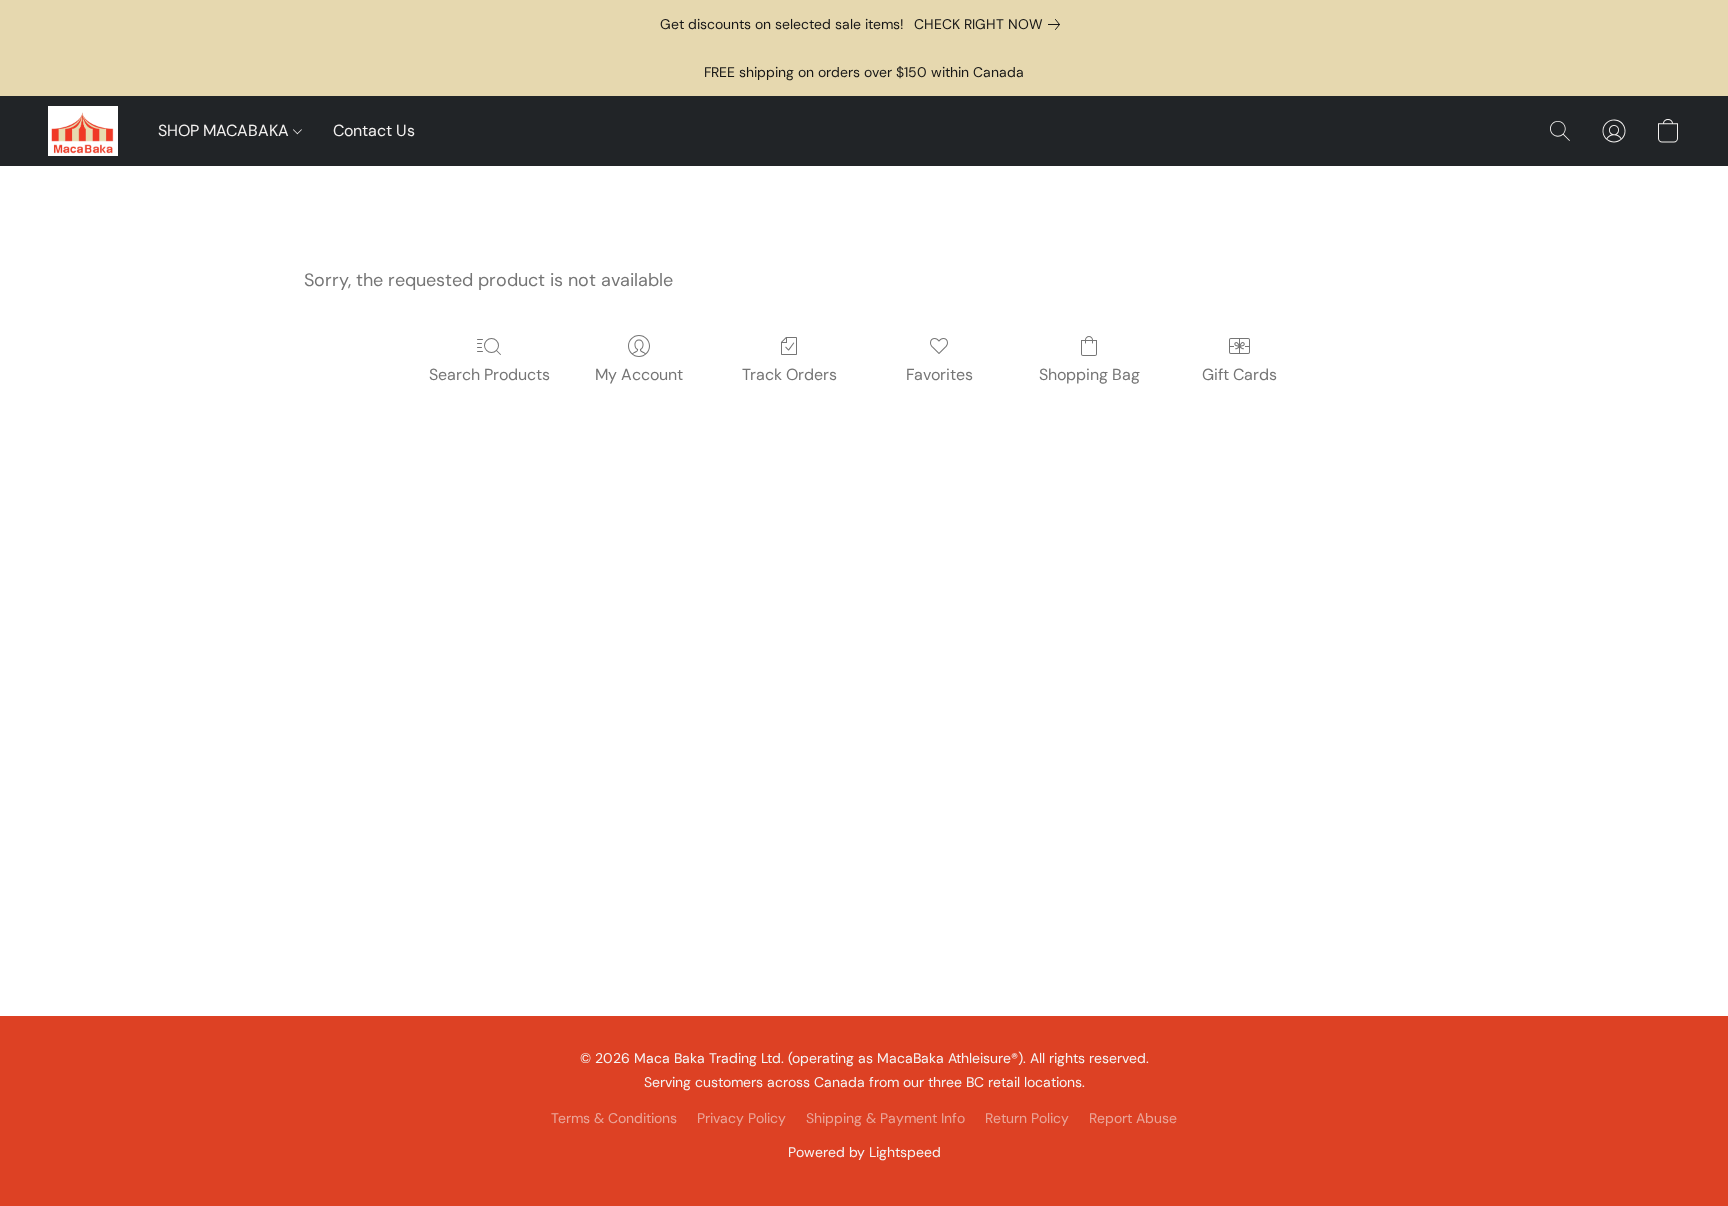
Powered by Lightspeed (864, 1152)
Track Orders (789, 374)
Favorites (939, 374)
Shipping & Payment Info (885, 1118)
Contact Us (374, 130)
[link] (991, 24)
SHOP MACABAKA (225, 130)
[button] (83, 131)
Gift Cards (1239, 374)
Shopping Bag (1089, 374)
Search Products (489, 374)
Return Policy (1027, 1118)
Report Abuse (1133, 1118)
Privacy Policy (741, 1118)
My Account (639, 374)
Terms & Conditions (614, 1118)
